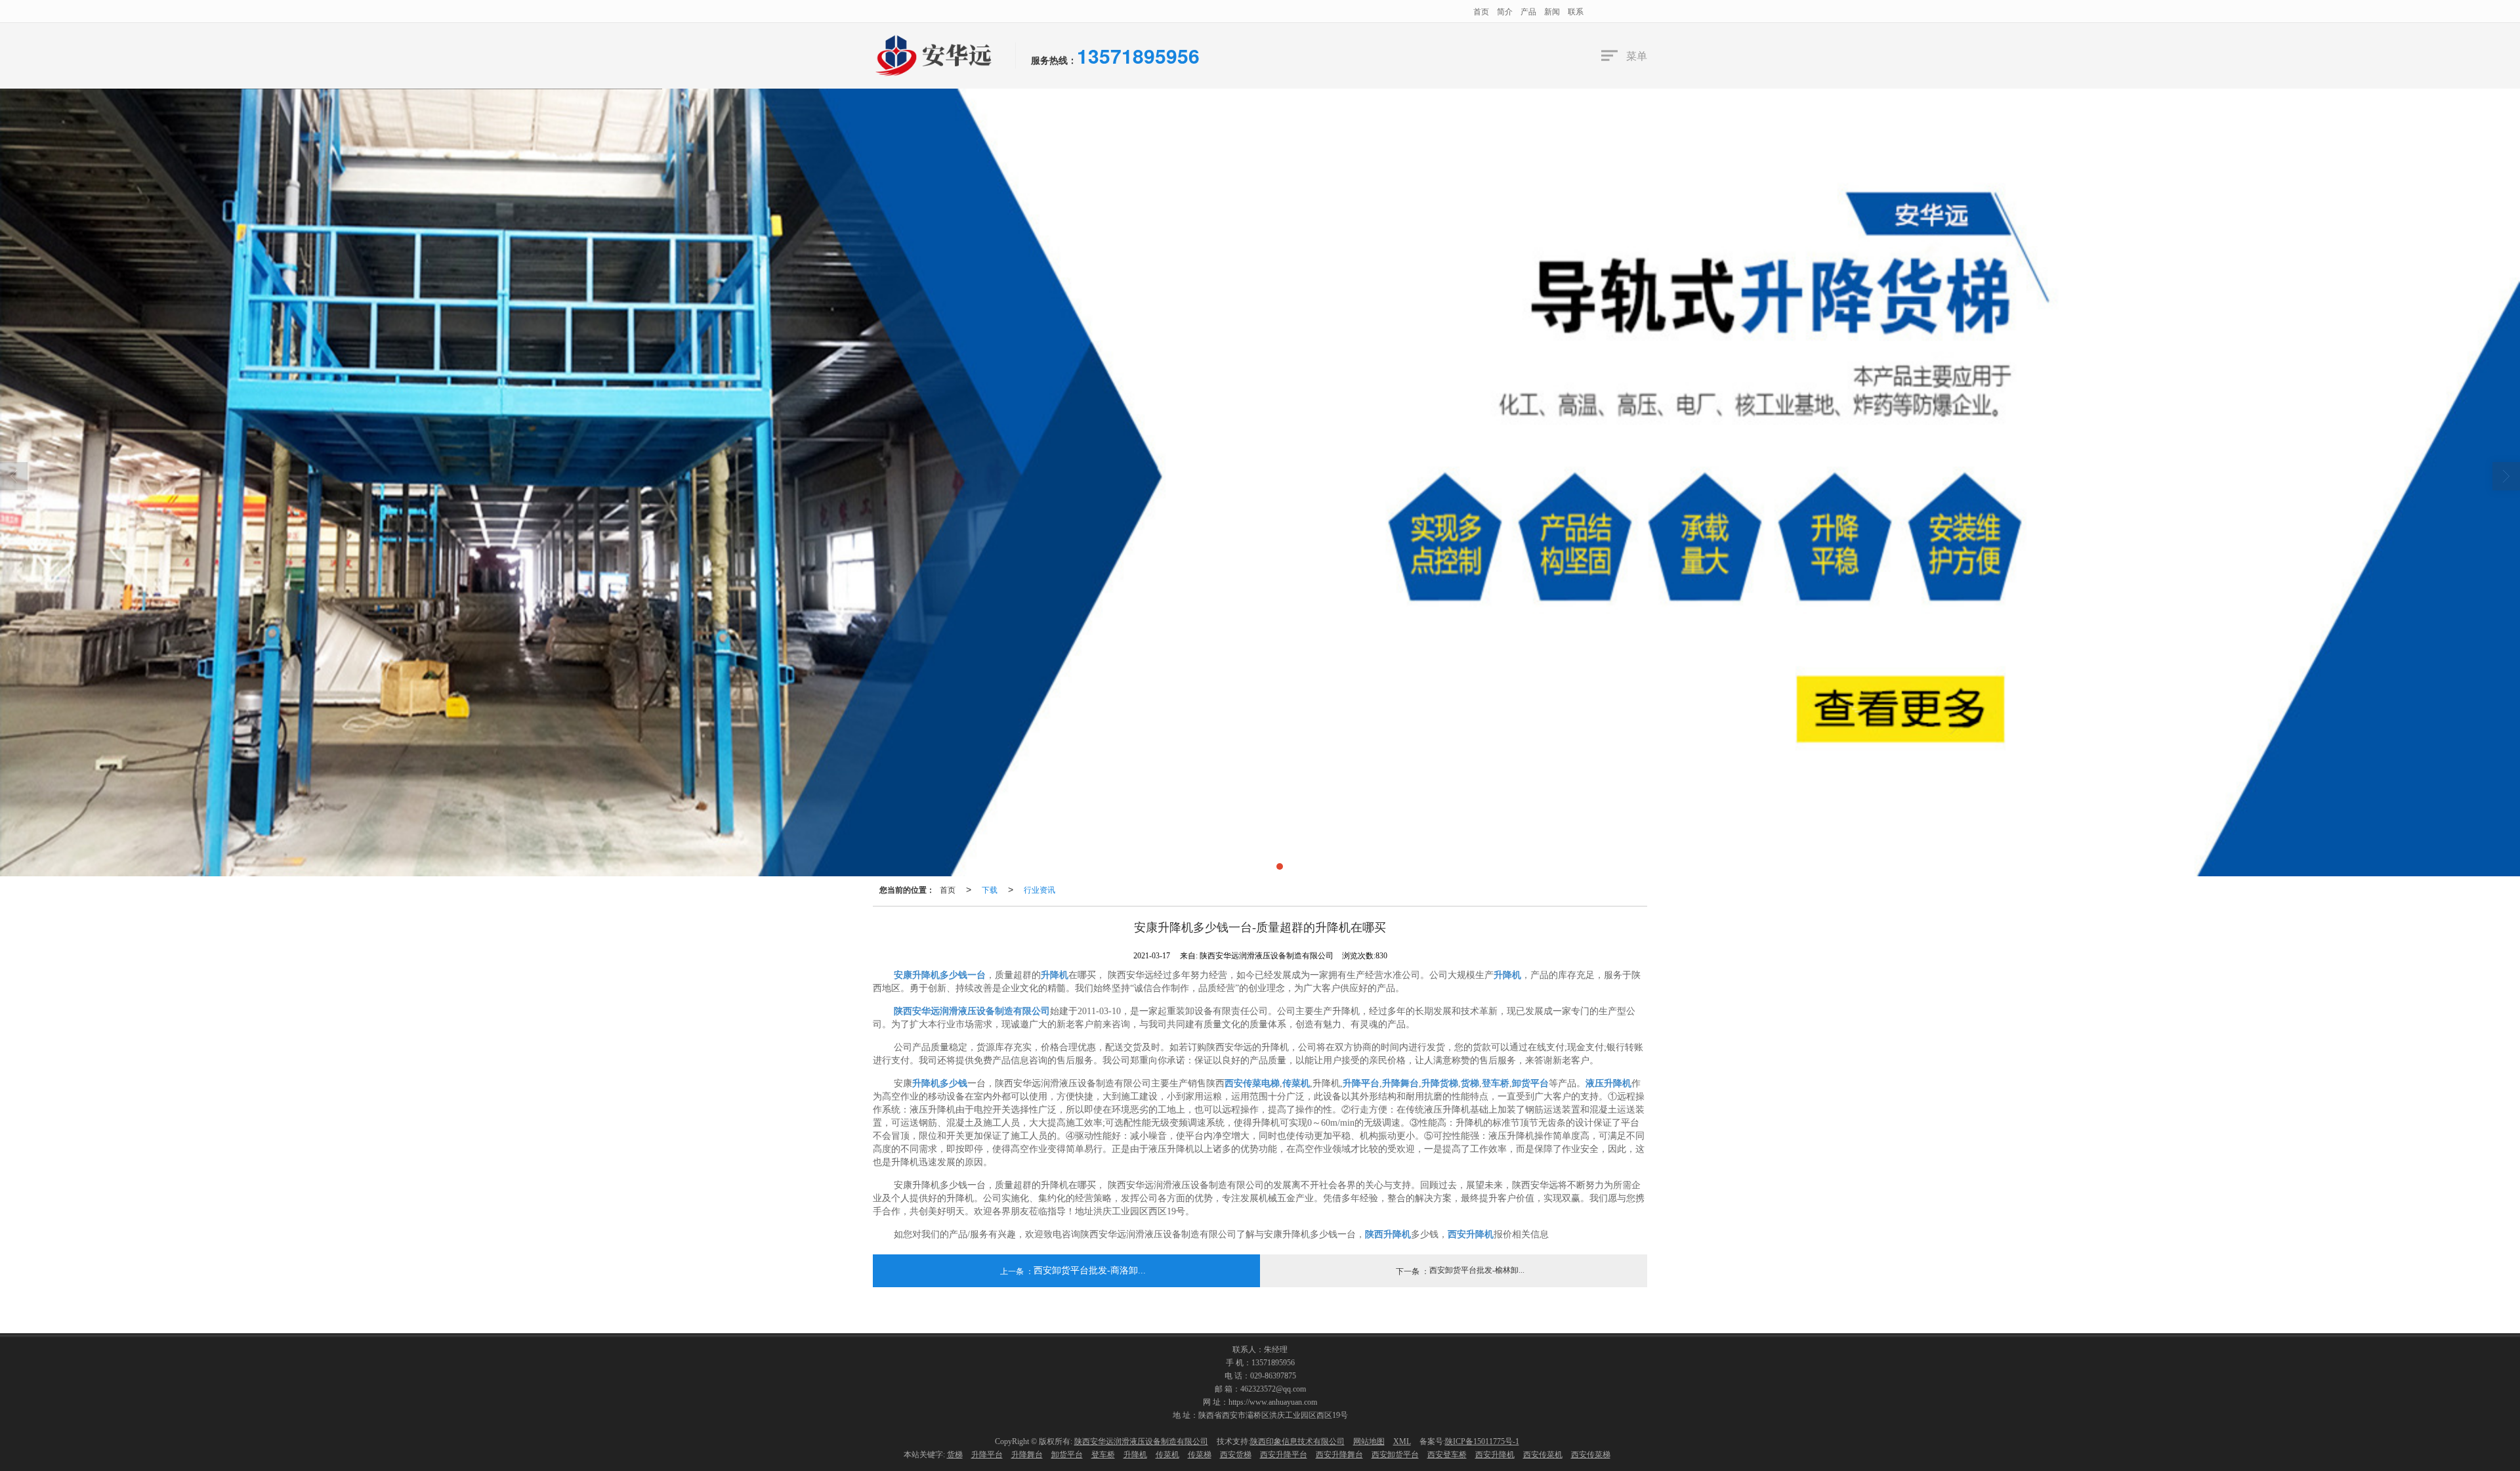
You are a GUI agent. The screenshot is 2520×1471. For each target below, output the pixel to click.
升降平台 (987, 1455)
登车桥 (1103, 1455)
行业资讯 (1039, 889)
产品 (1528, 11)
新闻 (1552, 11)
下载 (990, 889)
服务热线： (1054, 60)
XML (1402, 1441)
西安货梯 (1236, 1455)
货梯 (955, 1455)
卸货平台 (1067, 1455)
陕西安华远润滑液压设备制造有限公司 (1141, 1441)
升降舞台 (1027, 1455)
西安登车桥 (1447, 1455)
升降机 (1135, 1455)
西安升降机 (1495, 1455)
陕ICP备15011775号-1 (1482, 1441)
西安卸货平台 (1395, 1455)
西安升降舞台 (1339, 1455)
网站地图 (1369, 1441)
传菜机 (1167, 1455)
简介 (1505, 11)
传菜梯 (1200, 1455)
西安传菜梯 (1591, 1455)
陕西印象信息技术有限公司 (1297, 1441)
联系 (1576, 11)
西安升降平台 (1284, 1455)
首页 (1481, 11)
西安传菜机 (1543, 1455)
